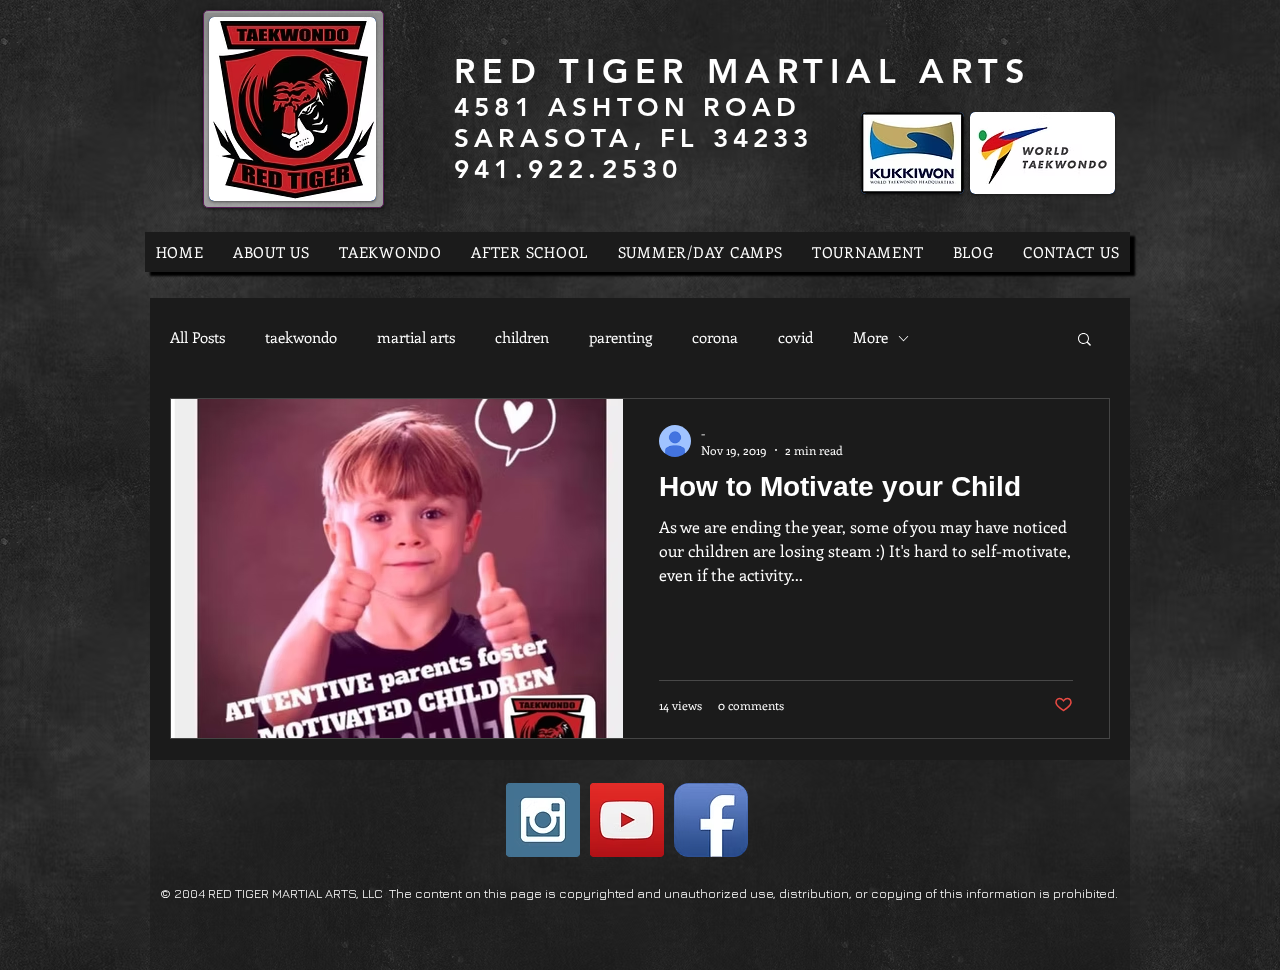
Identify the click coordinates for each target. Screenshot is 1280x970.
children (522, 337)
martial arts (416, 337)
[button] (1084, 340)
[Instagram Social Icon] (543, 820)
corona (715, 337)
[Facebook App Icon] (711, 820)
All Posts (197, 337)
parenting (620, 337)
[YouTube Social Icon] (627, 820)
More (870, 337)
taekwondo (301, 337)
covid (795, 337)
